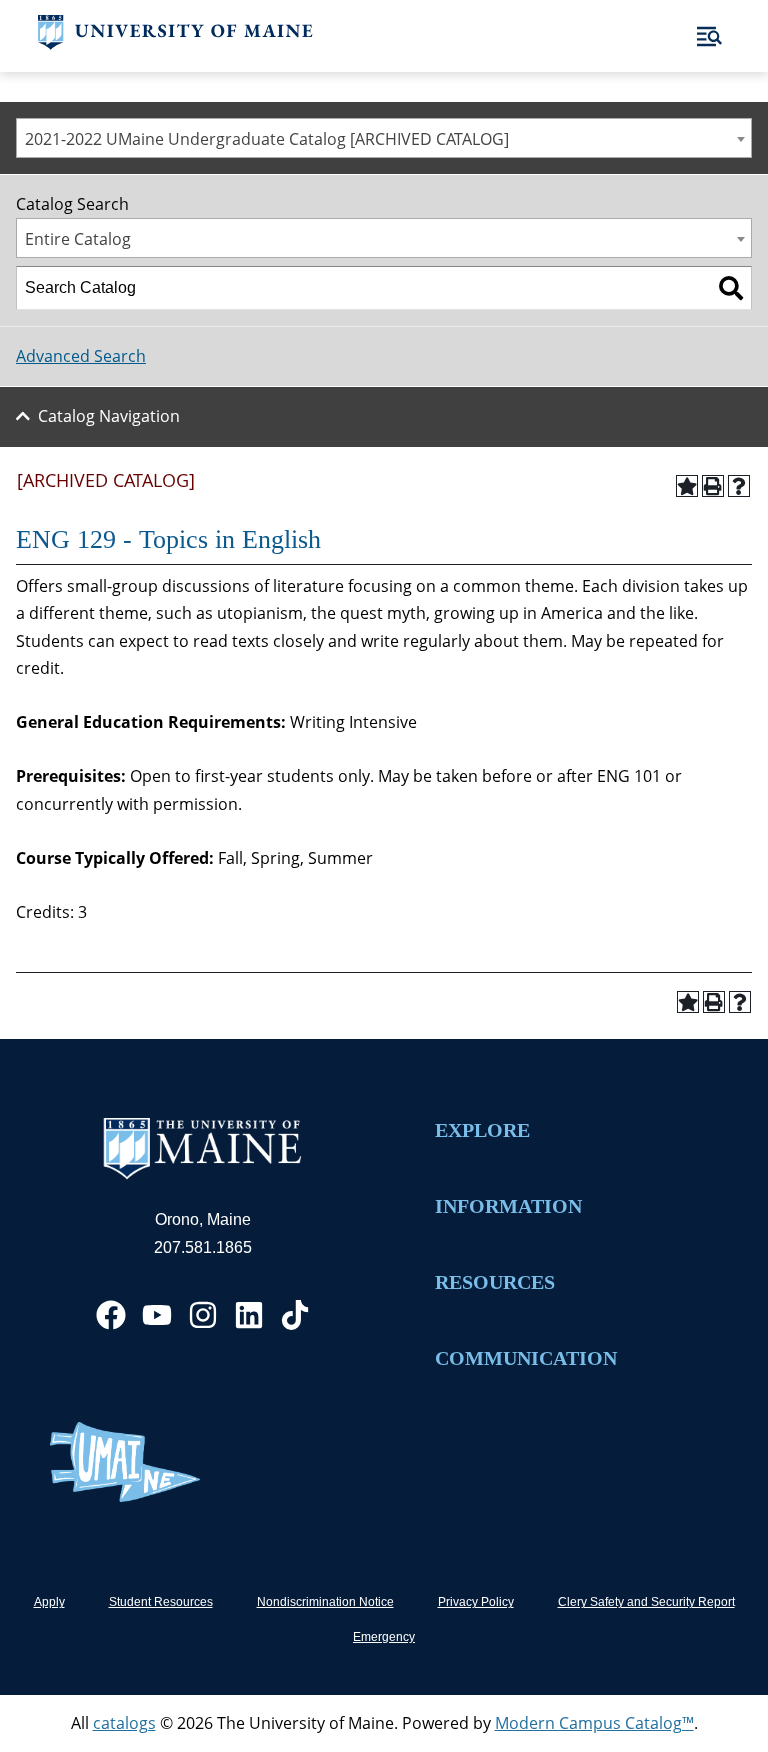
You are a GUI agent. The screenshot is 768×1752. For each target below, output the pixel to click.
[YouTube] (157, 1315)
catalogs (124, 1723)
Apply (49, 1602)
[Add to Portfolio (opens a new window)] (687, 486)
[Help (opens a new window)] (739, 486)
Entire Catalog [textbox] (78, 239)
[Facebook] (111, 1315)
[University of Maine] (175, 44)
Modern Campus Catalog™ (594, 1723)
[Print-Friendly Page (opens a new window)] (713, 486)
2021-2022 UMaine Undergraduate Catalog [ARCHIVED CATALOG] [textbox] (267, 139)
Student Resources (161, 1602)
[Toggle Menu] (709, 36)
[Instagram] (203, 1315)
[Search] (731, 288)
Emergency (384, 1637)
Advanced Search (81, 356)
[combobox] (384, 138)
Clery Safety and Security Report (646, 1602)
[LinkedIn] (249, 1315)
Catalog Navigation (109, 416)
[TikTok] (295, 1315)
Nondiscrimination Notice (325, 1602)
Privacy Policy (476, 1602)
